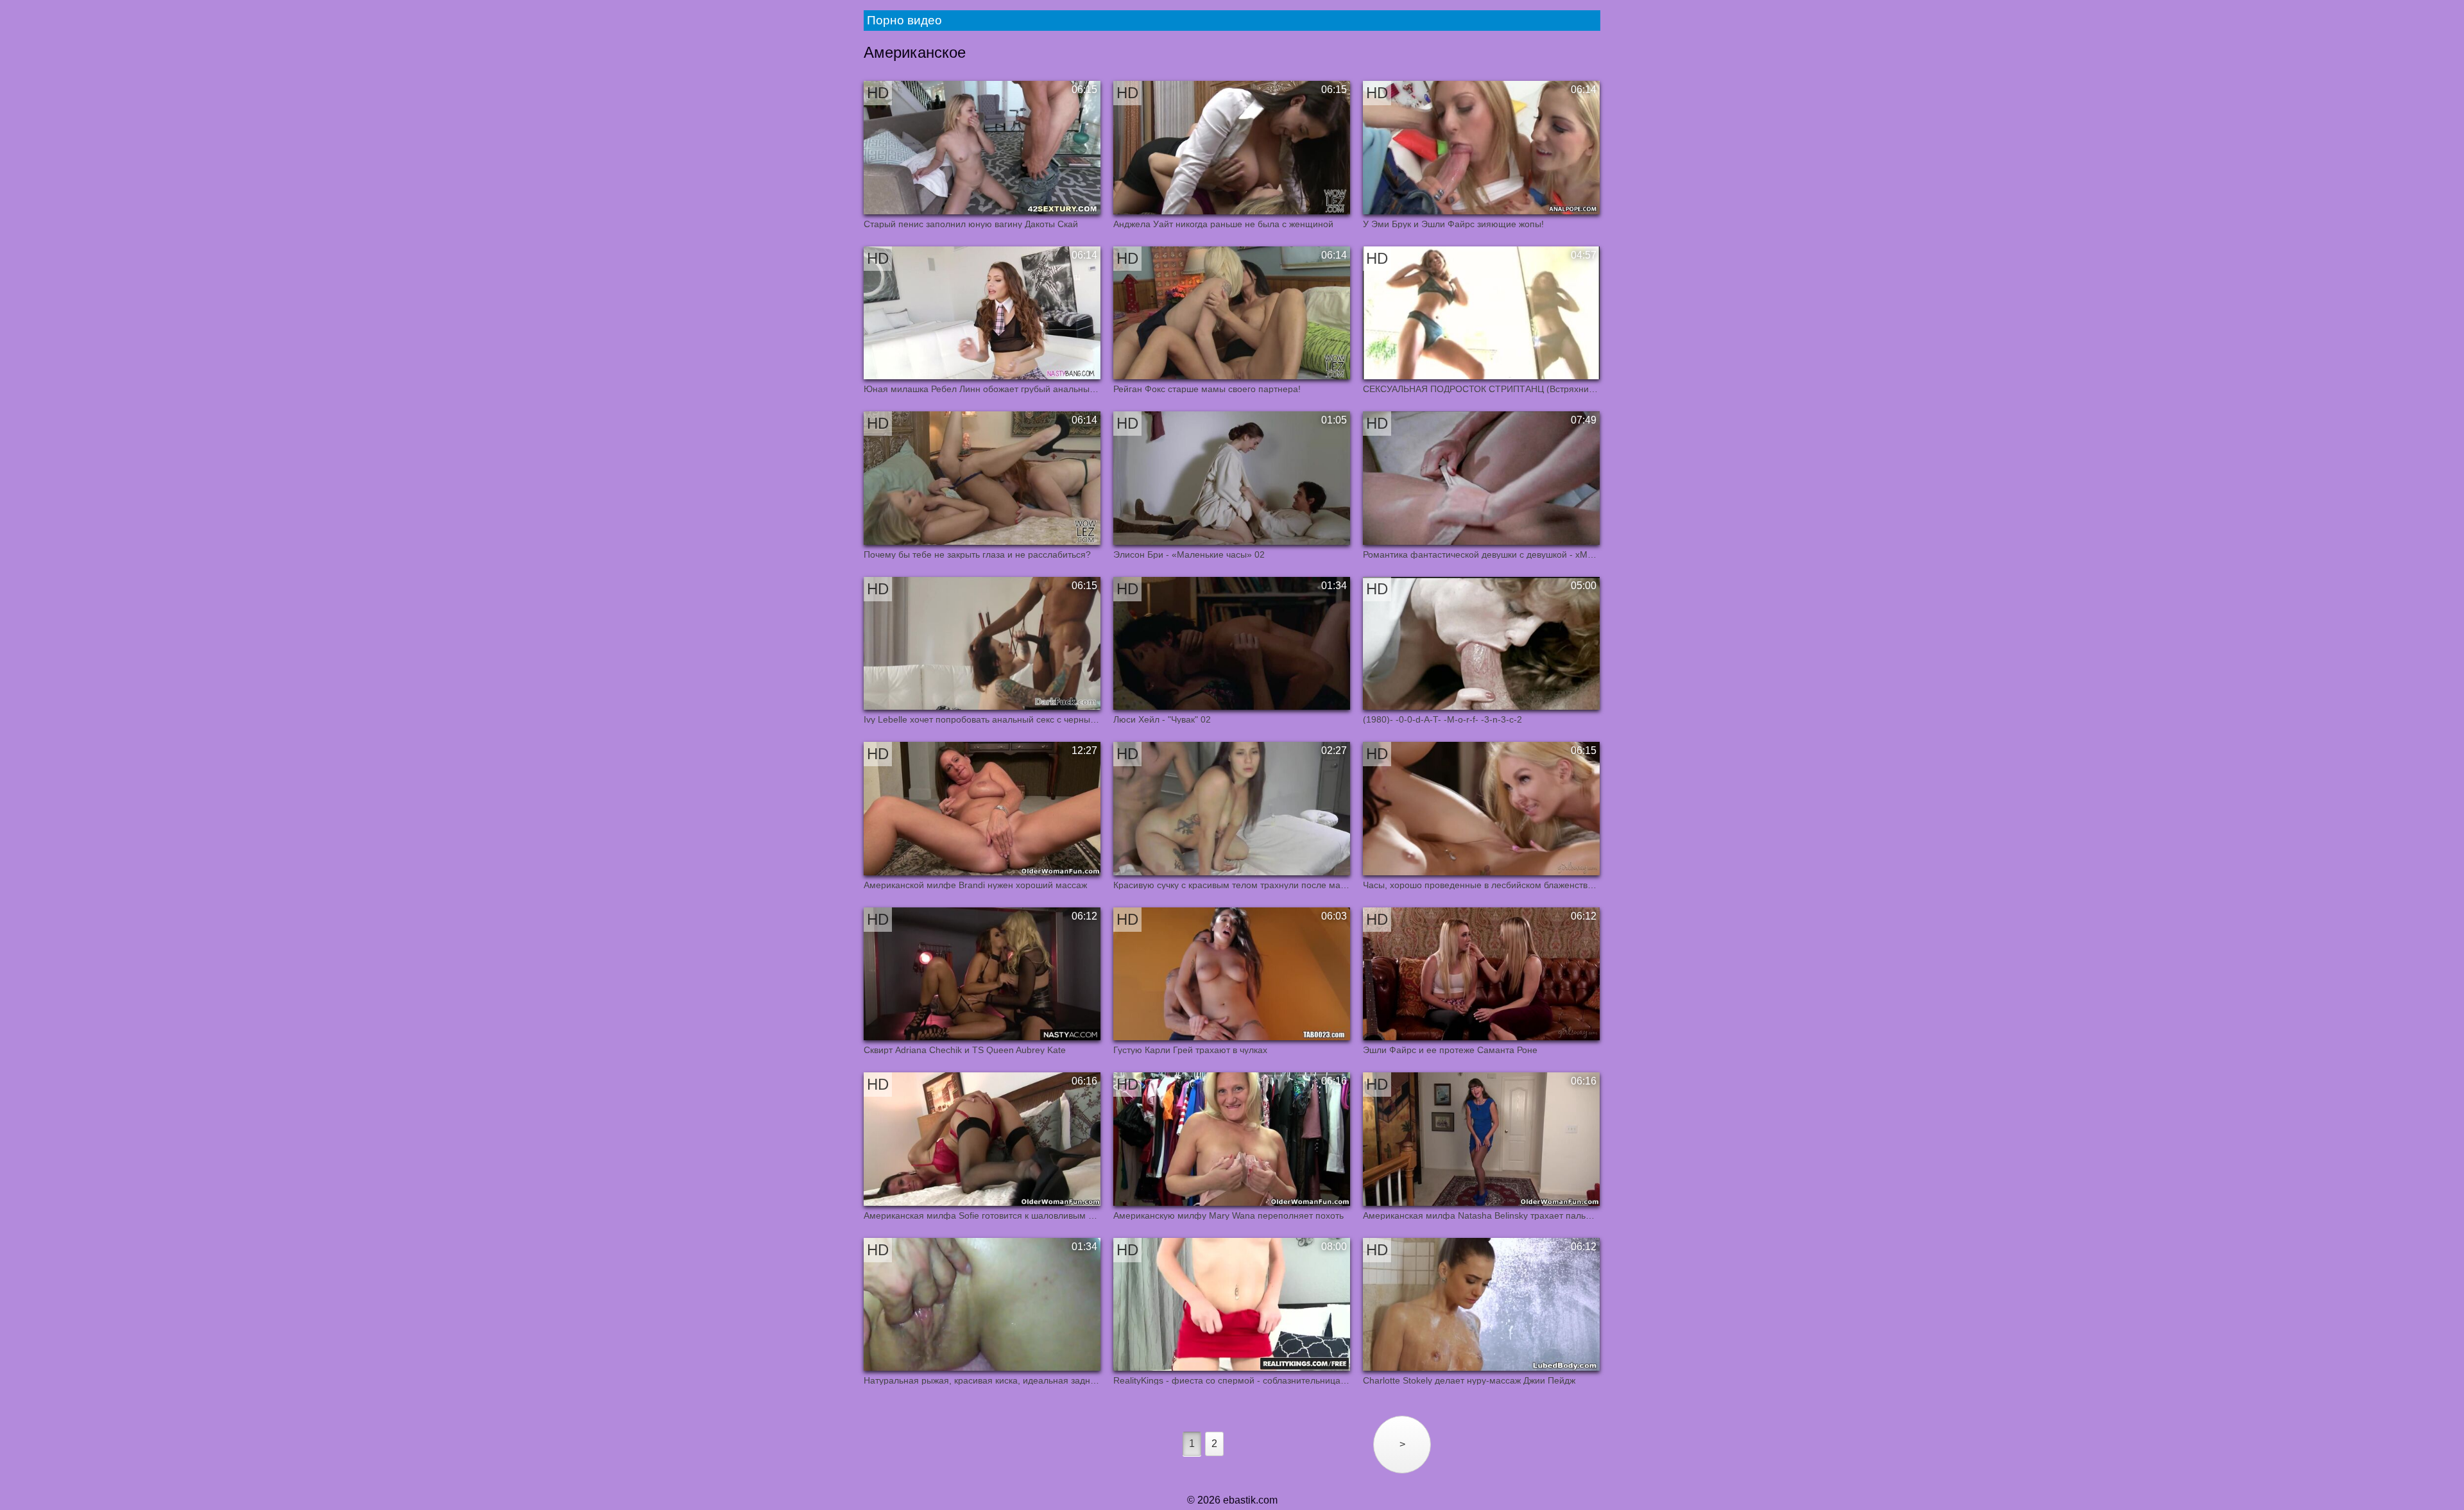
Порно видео (904, 20)
